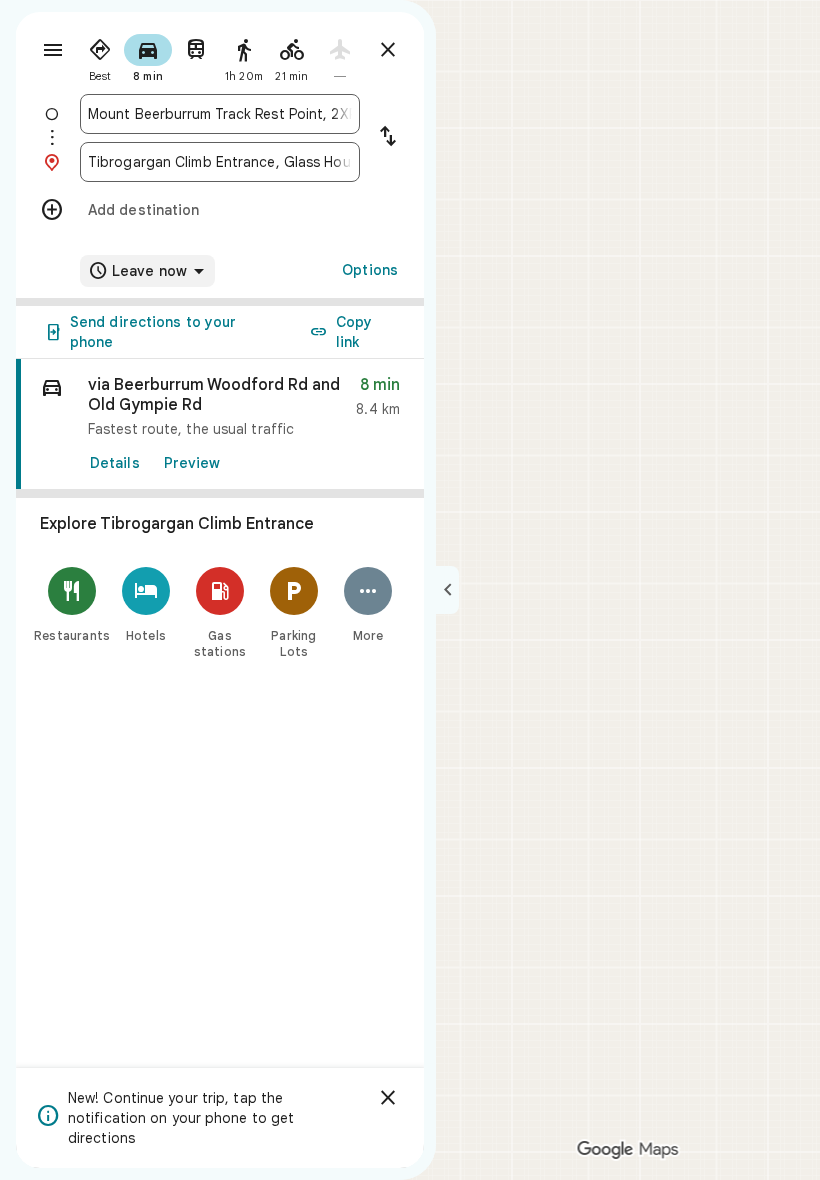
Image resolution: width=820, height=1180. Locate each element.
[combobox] (220, 114)
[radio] (100, 56)
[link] (220, 424)
